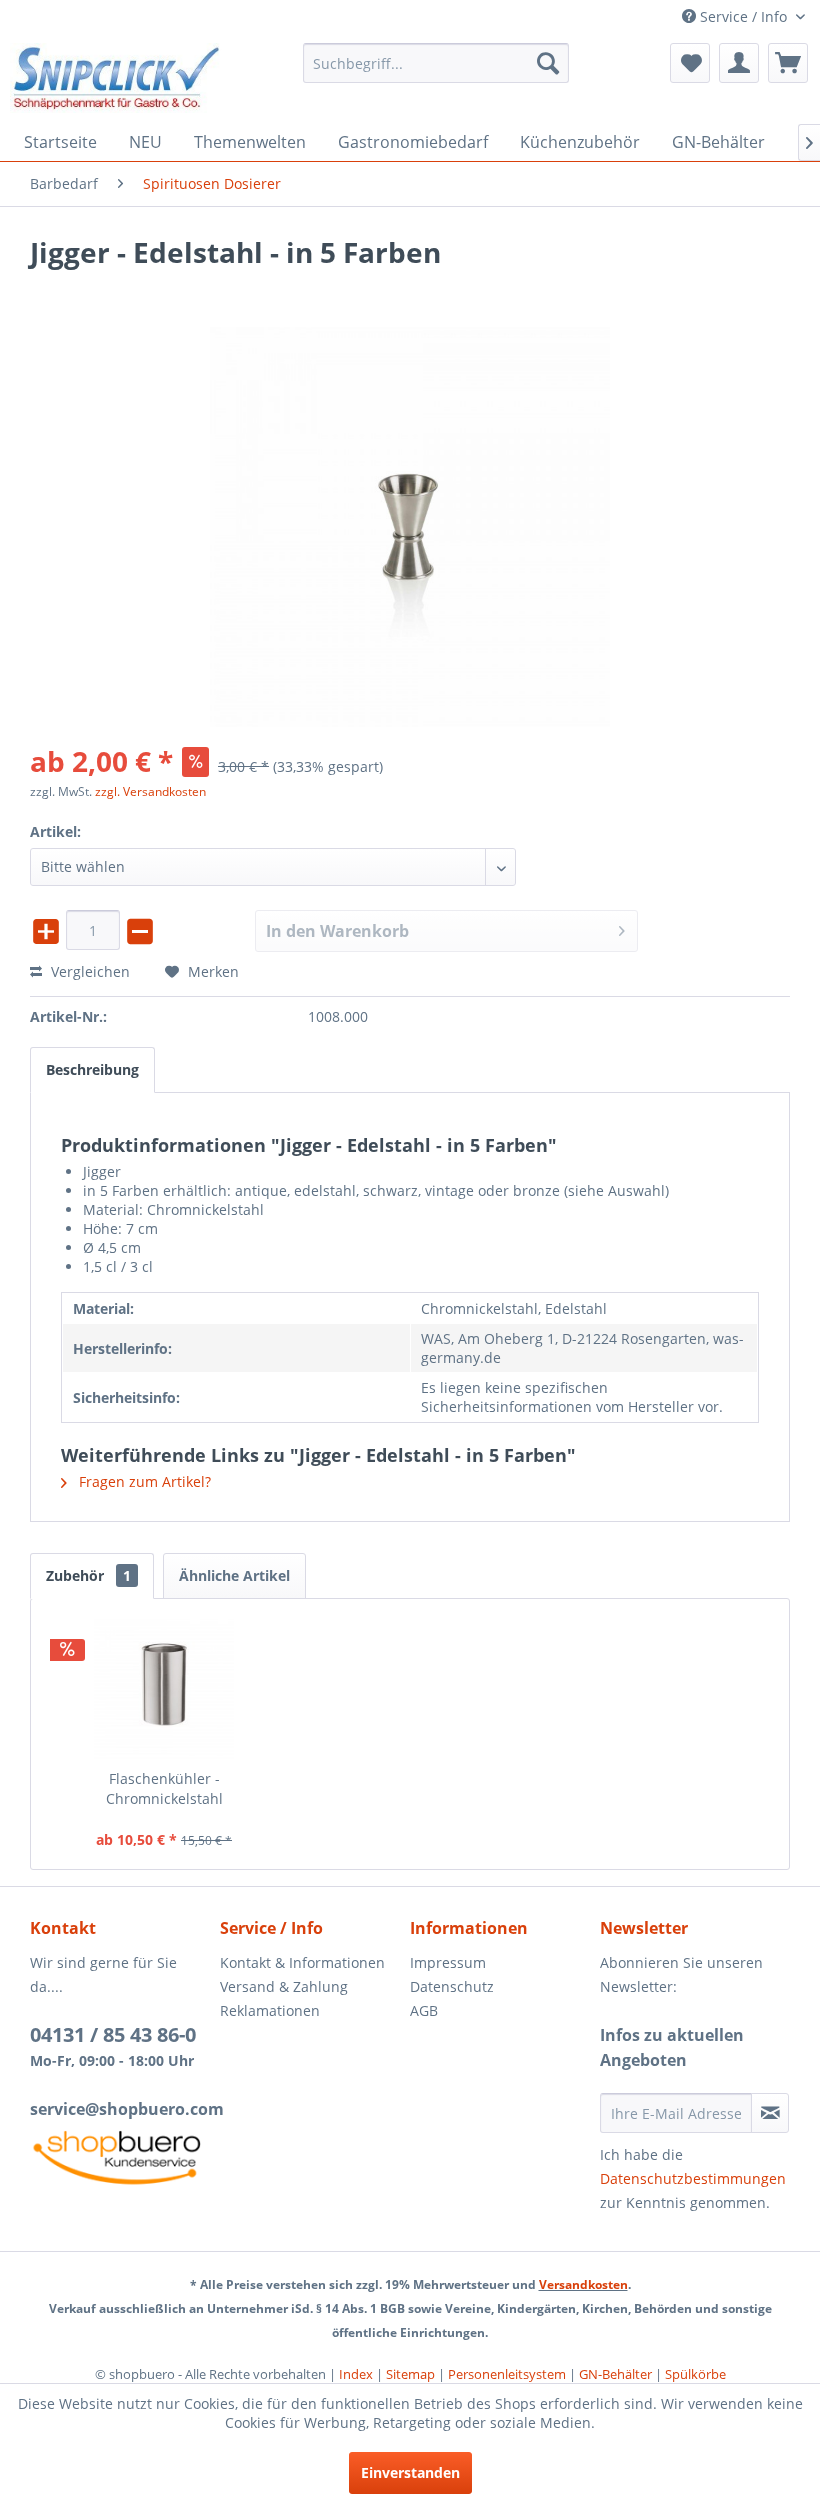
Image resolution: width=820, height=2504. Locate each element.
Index (356, 2374)
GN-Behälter (615, 2374)
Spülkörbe (695, 2374)
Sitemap (410, 2374)
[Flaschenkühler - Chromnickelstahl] (164, 1689)
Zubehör (88, 1575)
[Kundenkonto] (739, 63)
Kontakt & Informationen (302, 1962)
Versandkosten (583, 2284)
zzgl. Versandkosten (150, 791)
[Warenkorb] (788, 63)
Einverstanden (410, 2472)
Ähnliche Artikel (234, 1575)
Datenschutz (452, 1986)
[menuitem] (436, 63)
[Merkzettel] (690, 63)
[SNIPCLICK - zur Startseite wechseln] (116, 78)
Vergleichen (88, 971)
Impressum (448, 1962)
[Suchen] (548, 63)
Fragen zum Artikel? (143, 1481)
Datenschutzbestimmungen (693, 2178)
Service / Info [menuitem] (743, 16)
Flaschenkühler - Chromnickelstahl (164, 1788)
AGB (424, 2010)
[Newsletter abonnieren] (770, 2113)
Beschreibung (92, 1069)
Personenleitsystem (507, 2374)
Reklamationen (270, 2010)
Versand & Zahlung (284, 1986)
